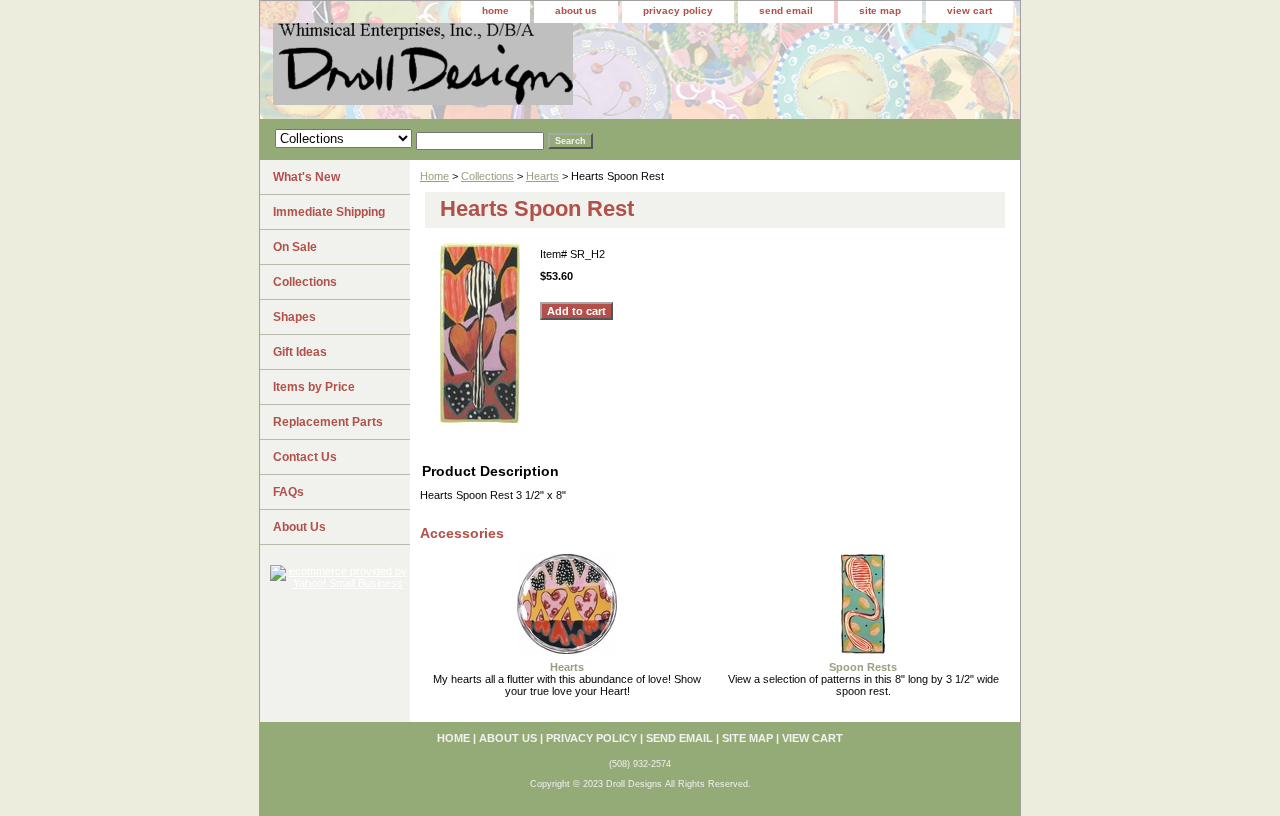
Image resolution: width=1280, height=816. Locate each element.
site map (880, 10)
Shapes (294, 317)
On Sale (295, 247)
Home (434, 176)
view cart (969, 10)
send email (786, 10)
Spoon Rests (863, 667)
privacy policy (678, 10)
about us (576, 10)
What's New (306, 177)
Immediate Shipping (329, 212)
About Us (299, 527)
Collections (487, 176)
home (495, 10)
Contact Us (305, 457)
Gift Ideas (300, 352)
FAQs (288, 492)
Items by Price (314, 387)
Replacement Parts (328, 422)
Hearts (542, 176)
